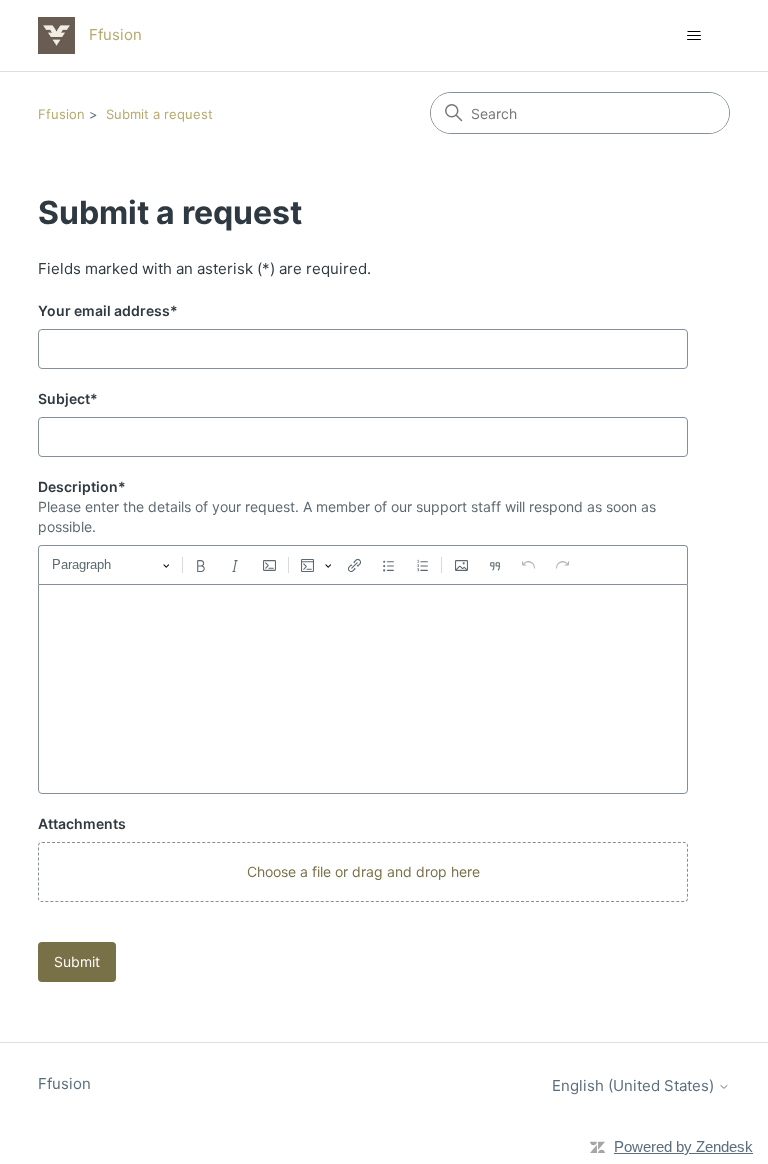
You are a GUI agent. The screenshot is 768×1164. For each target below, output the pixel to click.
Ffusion (61, 114)
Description (82, 486)
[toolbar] (363, 565)
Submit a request (159, 114)
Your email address (108, 310)
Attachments (82, 823)
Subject (68, 398)
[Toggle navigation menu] (694, 36)
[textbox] (363, 689)
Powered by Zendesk (683, 1146)
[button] (363, 872)
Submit (77, 961)
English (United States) (635, 1085)
